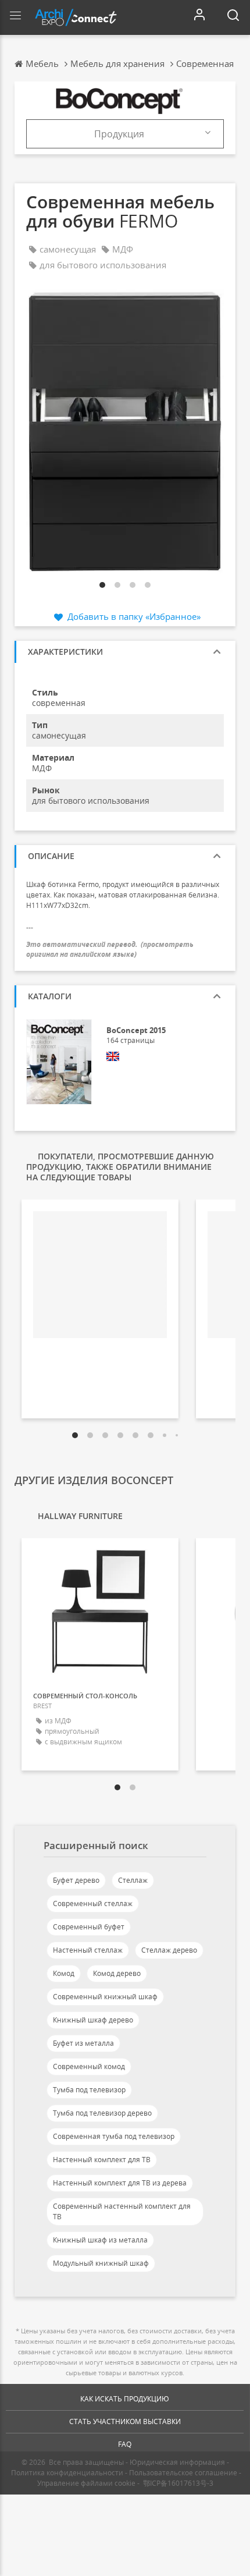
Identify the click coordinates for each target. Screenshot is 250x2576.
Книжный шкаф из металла (100, 2240)
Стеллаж (133, 1880)
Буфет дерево (76, 1880)
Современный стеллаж (93, 1903)
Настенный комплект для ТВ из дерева (120, 2183)
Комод (64, 1973)
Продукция (119, 134)
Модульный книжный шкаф (101, 2263)
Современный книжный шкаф (105, 1997)
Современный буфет (89, 1927)
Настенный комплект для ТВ (102, 2160)
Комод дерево (117, 1973)
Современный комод (89, 2066)
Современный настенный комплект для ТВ (122, 2211)
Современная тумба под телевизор (114, 2136)
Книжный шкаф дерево (93, 2020)
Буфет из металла (83, 2043)
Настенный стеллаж (88, 1950)
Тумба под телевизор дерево (102, 2113)
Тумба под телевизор (89, 2090)
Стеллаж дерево (169, 1950)
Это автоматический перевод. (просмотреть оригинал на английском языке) (110, 949)
